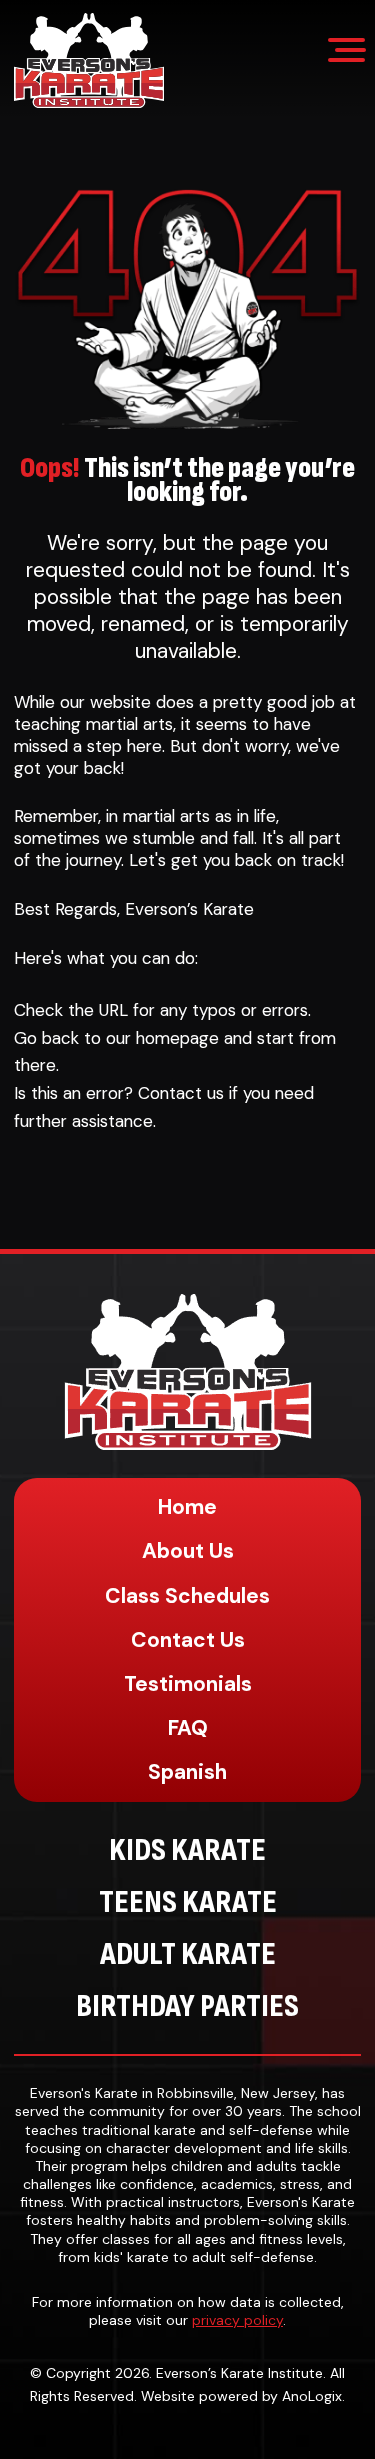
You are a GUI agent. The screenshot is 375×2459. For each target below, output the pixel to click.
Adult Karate (188, 1954)
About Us (188, 1551)
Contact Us (188, 1640)
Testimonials (188, 1684)
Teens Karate (188, 1902)
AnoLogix (312, 2396)
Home (187, 1507)
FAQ (188, 1728)
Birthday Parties (187, 2006)
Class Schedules (187, 1596)
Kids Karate (187, 1850)
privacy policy (237, 2320)
